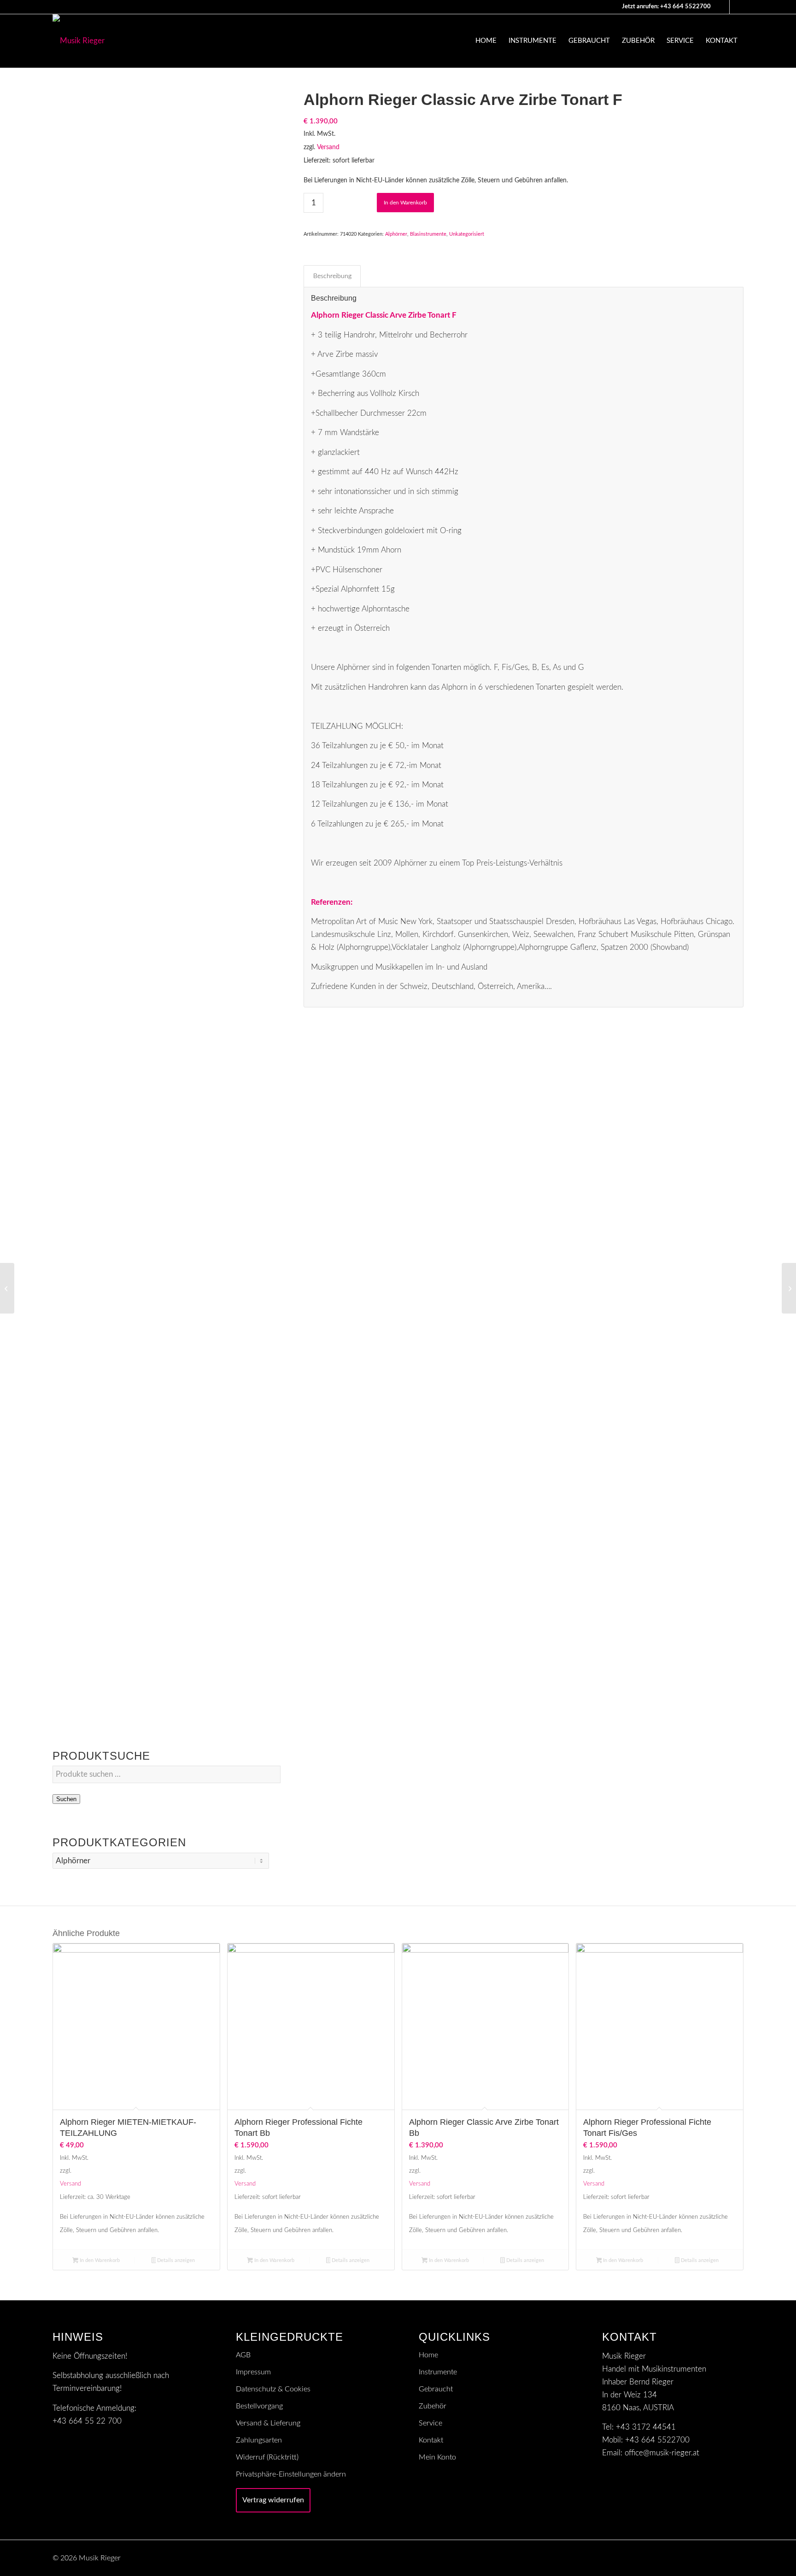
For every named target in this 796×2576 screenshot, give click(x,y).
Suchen (66, 1799)
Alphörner (396, 234)
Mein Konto (437, 2457)
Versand (328, 147)
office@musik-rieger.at (662, 2453)
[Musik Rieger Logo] (79, 41)
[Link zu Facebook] (737, 7)
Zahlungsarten (259, 2440)
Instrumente (438, 2372)
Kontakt (431, 2440)
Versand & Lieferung (268, 2423)
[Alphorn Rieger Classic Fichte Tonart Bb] (7, 1288)
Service (430, 2423)
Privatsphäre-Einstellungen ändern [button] (291, 2474)
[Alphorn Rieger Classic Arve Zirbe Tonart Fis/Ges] (789, 1288)
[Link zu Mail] (723, 7)
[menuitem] (486, 41)
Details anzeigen (175, 2260)
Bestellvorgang (259, 2406)
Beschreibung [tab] (332, 276)
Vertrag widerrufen (273, 2500)
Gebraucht (436, 2389)
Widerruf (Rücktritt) (267, 2457)
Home (428, 2355)
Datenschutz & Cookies (273, 2389)
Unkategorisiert (467, 234)
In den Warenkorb (405, 203)
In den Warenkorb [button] (99, 2260)
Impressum (253, 2372)
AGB (243, 2355)
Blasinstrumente (428, 234)
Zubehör (433, 2406)
